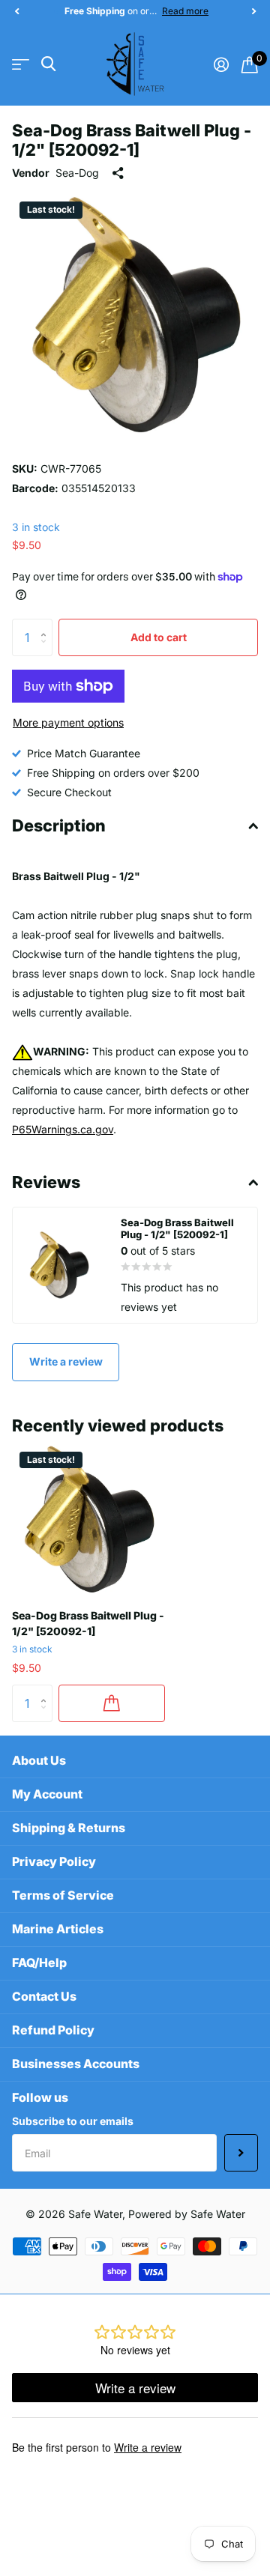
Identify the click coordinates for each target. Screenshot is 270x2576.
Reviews (46, 1182)
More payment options (68, 722)
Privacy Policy (54, 1861)
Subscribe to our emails (73, 2121)
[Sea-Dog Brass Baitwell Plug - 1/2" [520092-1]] (88, 1521)
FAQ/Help (39, 1963)
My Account (47, 1794)
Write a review (66, 1361)
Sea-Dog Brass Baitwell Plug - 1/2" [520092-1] (88, 1623)
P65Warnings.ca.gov (63, 1129)
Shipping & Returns (69, 1828)
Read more (185, 11)
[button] (16, 11)
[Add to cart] (112, 1703)
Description (59, 825)
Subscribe (241, 2153)
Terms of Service (63, 1895)
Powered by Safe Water (187, 2214)
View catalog (21, 64)
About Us (39, 1760)
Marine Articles (58, 1929)
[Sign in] (221, 64)
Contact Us (44, 1996)
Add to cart (159, 637)
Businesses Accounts (76, 2064)
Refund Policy (53, 2030)
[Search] (48, 64)
